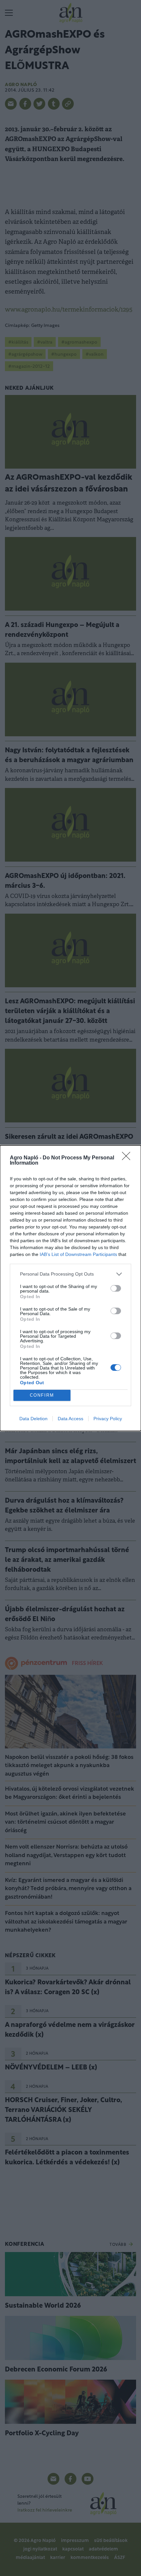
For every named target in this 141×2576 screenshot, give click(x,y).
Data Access (70, 1419)
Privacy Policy (108, 1419)
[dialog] (70, 1288)
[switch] (116, 1288)
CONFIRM (42, 1395)
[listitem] (70, 1274)
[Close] (128, 1158)
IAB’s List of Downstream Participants (78, 1254)
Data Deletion (33, 1419)
